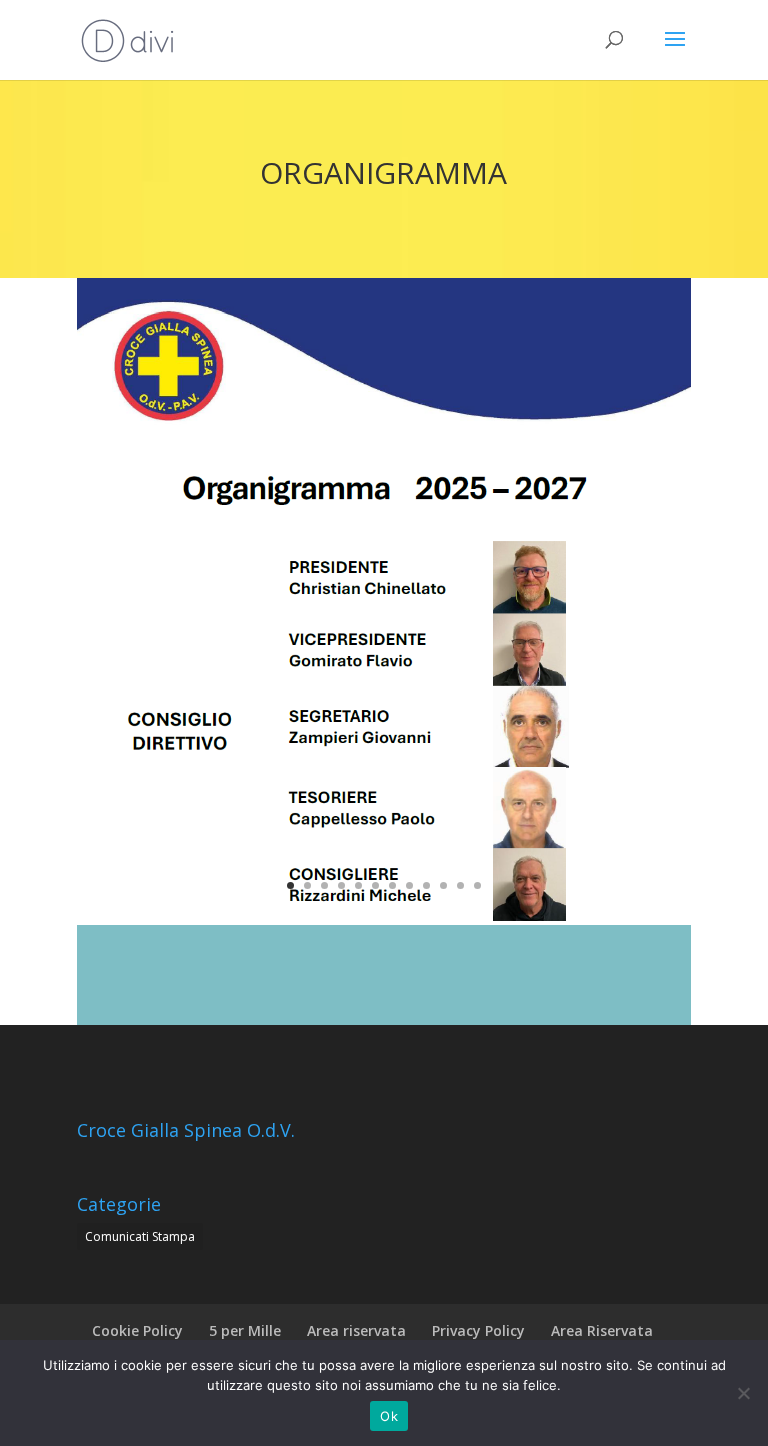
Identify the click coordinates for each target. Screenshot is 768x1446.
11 (460, 885)
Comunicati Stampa (140, 1236)
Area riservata (356, 1330)
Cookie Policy (137, 1330)
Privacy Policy (478, 1330)
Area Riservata (602, 1330)
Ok (389, 1416)
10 (443, 885)
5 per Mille (245, 1330)
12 (477, 885)
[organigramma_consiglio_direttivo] (384, 919)
